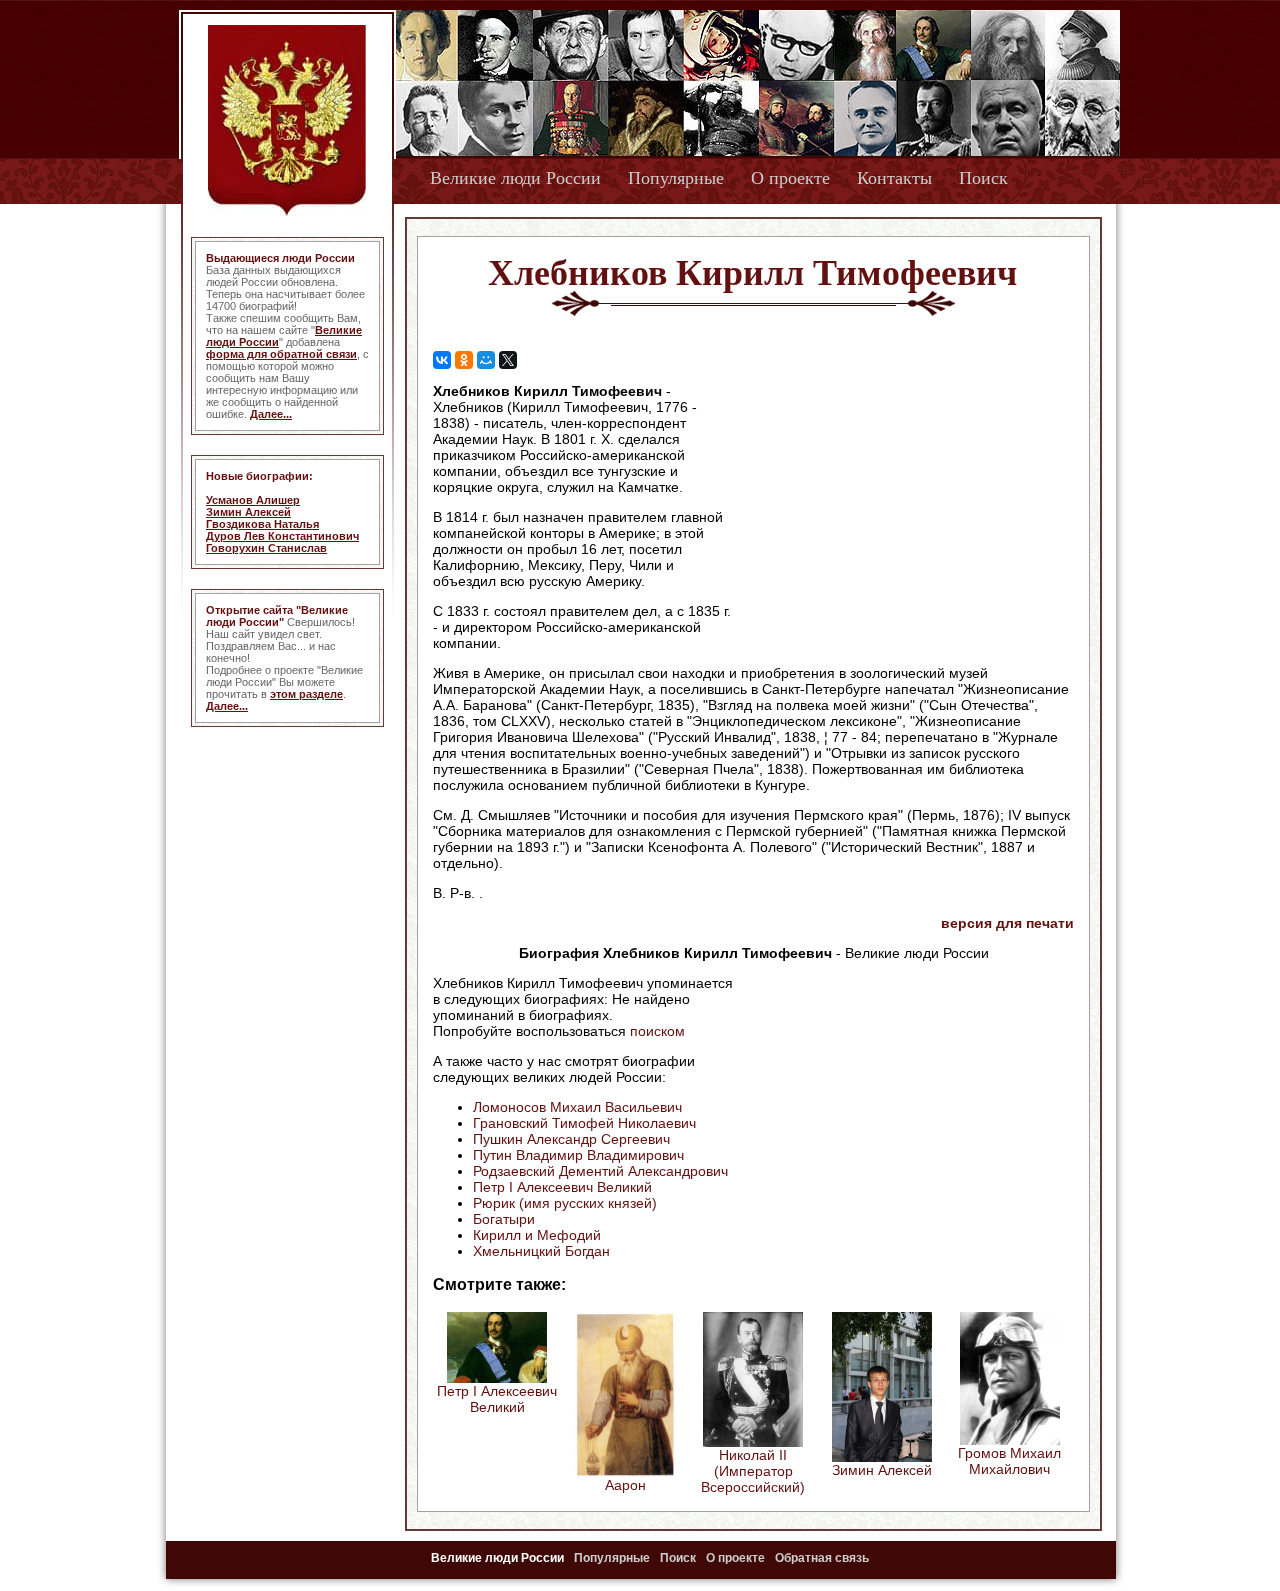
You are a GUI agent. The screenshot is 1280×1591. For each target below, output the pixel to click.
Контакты (894, 178)
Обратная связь (822, 1558)
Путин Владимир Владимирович (578, 1155)
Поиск (983, 178)
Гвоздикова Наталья (262, 524)
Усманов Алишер (253, 500)
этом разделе (306, 694)
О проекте (790, 178)
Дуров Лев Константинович (282, 536)
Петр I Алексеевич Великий (562, 1187)
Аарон (625, 1485)
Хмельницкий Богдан (541, 1251)
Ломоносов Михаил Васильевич (577, 1107)
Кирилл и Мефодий (537, 1235)
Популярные (676, 178)
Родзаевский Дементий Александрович (600, 1171)
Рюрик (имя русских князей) (565, 1203)
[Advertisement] (904, 511)
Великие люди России (515, 178)
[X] (508, 360)
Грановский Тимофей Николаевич (584, 1123)
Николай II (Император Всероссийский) (753, 1471)
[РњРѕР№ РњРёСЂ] (486, 360)
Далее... (271, 414)
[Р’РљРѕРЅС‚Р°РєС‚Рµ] (442, 360)
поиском (657, 1031)
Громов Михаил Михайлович (1009, 1461)
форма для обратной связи (281, 354)
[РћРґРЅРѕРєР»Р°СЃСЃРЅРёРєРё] (464, 360)
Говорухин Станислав (266, 548)
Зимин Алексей (248, 512)
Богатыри (504, 1219)
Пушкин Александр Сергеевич (571, 1139)
